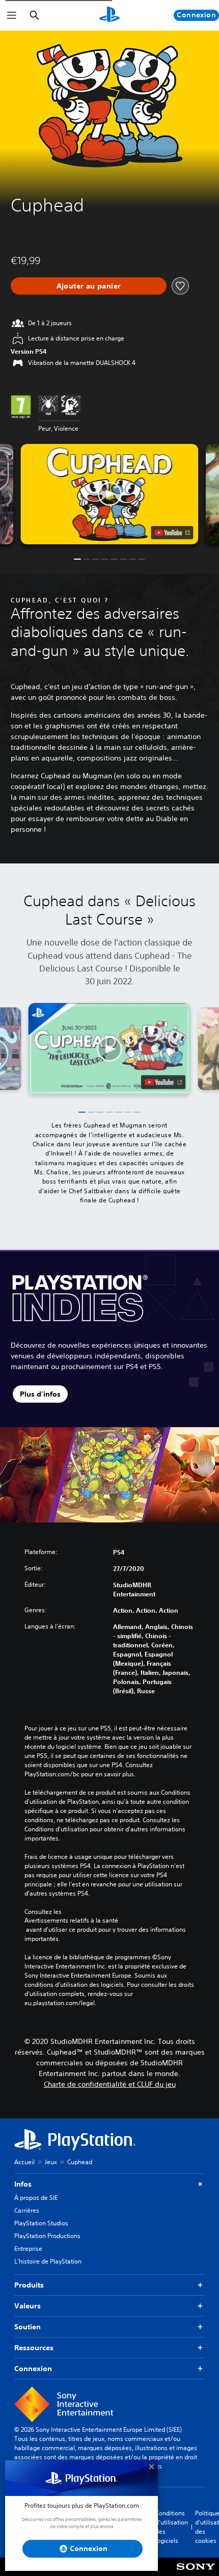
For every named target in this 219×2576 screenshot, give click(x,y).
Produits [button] (29, 2285)
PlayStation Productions (47, 2236)
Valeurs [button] (28, 2306)
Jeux (51, 2162)
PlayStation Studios (41, 2223)
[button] (109, 494)
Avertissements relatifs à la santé (71, 1921)
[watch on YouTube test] (172, 533)
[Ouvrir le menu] (12, 15)
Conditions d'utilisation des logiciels (172, 2527)
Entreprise (28, 2249)
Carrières (27, 2210)
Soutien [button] (28, 2327)
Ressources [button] (34, 2348)
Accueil (24, 2162)
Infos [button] (23, 2184)
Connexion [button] (33, 2369)
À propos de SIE (36, 2198)
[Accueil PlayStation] (109, 15)
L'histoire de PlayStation (48, 2261)
